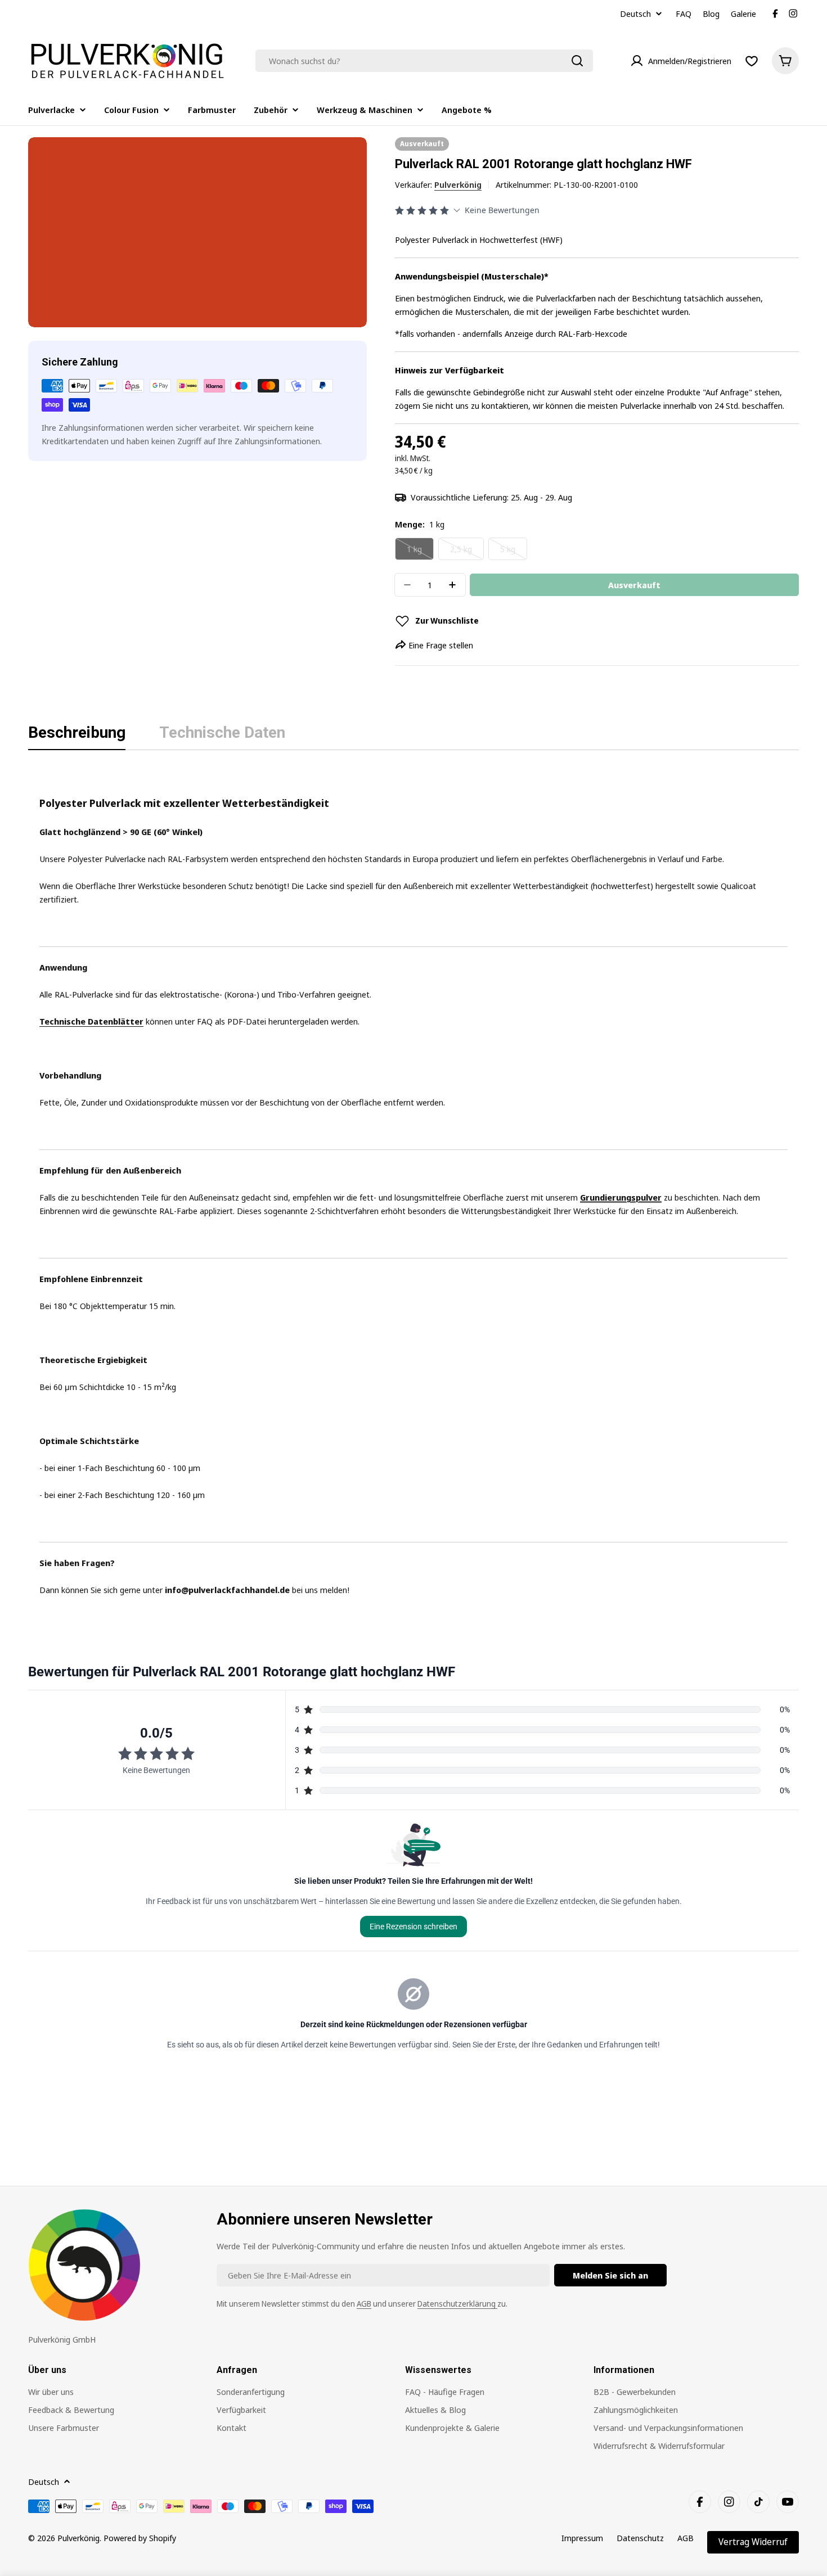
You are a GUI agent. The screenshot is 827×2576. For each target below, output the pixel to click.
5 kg (514, 552)
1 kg (420, 552)
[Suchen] (577, 61)
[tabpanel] (414, 1182)
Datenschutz (640, 2538)
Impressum (582, 2538)
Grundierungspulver (621, 1197)
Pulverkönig (458, 184)
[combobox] (424, 61)
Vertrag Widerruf (753, 2542)
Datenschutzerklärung (457, 2304)
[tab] (77, 736)
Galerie (743, 13)
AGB (364, 2304)
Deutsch (635, 14)
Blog (711, 13)
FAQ (684, 13)
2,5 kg (467, 552)
